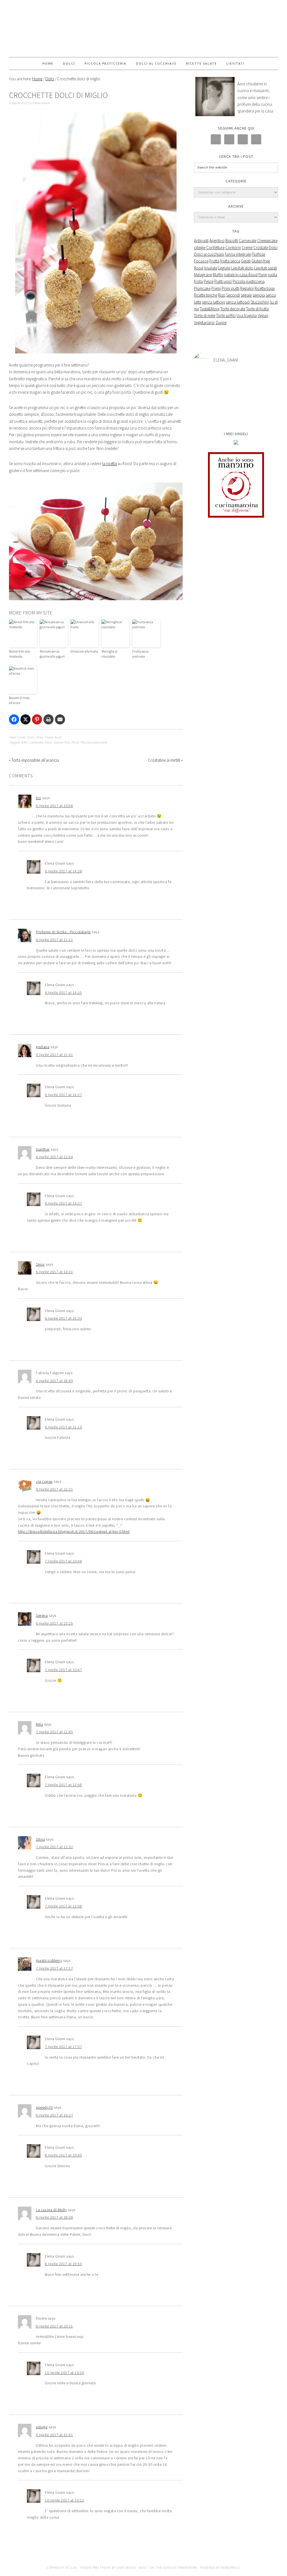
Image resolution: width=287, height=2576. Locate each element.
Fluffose (258, 254)
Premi (216, 288)
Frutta (214, 261)
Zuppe (221, 322)
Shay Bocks (126, 2567)
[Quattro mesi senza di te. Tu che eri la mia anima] (236, 381)
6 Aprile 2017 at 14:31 (54, 1272)
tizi (39, 798)
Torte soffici (226, 315)
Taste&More (210, 309)
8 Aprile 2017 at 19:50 (63, 2264)
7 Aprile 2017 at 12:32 (54, 1847)
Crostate (261, 247)
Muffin (218, 275)
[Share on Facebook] (14, 719)
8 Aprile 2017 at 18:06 (54, 2217)
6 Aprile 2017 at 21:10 (63, 1427)
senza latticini (214, 302)
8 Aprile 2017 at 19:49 (63, 2155)
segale (246, 295)
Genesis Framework (180, 2567)
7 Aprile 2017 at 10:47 (63, 1670)
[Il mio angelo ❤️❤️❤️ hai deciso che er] (208, 397)
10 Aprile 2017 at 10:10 (64, 2373)
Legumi (224, 268)
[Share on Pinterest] (37, 719)
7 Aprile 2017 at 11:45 (54, 1732)
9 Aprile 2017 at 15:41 (54, 2435)
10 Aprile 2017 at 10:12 (64, 2500)
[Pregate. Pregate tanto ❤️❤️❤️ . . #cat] (264, 397)
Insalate (211, 268)
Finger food (53, 737)
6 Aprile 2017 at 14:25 (63, 993)
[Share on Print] (48, 719)
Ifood (75, 742)
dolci (39, 737)
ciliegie (200, 247)
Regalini (247, 288)
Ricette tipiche (206, 295)
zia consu (44, 1481)
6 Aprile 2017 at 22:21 (54, 1489)
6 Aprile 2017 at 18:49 (54, 1381)
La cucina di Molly (51, 2210)
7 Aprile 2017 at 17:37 (63, 2047)
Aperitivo (217, 241)
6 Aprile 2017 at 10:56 (54, 806)
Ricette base (265, 288)
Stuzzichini (260, 302)
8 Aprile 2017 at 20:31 (54, 2326)
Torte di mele (205, 315)
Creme (247, 247)
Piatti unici (223, 281)
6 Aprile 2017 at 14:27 (63, 1095)
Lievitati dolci (242, 268)
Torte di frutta (257, 309)
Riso (222, 295)
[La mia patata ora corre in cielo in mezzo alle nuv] (236, 397)
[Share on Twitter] (26, 719)
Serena (42, 1615)
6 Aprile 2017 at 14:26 (63, 871)
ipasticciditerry (49, 1960)
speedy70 (44, 2107)
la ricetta (110, 464)
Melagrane (203, 275)
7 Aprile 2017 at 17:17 (54, 1968)
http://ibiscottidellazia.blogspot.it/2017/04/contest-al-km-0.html (74, 1531)
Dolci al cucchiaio (209, 254)
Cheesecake (267, 241)
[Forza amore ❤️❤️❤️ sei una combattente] (208, 413)
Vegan (263, 315)
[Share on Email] (60, 719)
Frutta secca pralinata (140, 654)
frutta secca (230, 261)
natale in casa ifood (241, 275)
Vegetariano (204, 322)
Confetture (215, 247)
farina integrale (238, 254)
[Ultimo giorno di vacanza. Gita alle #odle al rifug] (236, 413)
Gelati (246, 261)
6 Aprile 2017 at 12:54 (54, 1157)
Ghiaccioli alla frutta (84, 651)
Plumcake (202, 288)
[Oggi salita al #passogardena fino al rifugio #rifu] (264, 413)
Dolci (31, 737)
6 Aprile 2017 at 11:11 (54, 940)
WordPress (230, 2567)
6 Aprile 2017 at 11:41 (54, 1055)
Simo (40, 1264)
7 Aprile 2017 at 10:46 (63, 1561)
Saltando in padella (143, 29)
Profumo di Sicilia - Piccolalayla (63, 932)
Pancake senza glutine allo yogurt (52, 654)
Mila (39, 1724)
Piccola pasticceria (94, 742)
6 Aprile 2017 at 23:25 (54, 1623)
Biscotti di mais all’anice (19, 700)
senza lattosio (238, 302)
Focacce (201, 261)
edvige (42, 2427)
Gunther (43, 1149)
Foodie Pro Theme (95, 2567)
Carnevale (36, 742)
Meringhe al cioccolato (109, 654)
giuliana (43, 1047)
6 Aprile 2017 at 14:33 (63, 1318)
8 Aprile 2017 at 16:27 (54, 2115)
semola (259, 295)
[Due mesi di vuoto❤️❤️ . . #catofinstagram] (264, 381)
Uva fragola (247, 315)
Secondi (233, 295)
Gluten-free (62, 742)
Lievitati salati (266, 268)
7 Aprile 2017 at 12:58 (63, 1785)
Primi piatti (231, 288)
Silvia (40, 1839)
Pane (263, 275)
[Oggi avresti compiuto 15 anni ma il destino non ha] (208, 381)
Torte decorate (233, 309)
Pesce (209, 281)
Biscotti (232, 241)
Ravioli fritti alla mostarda (19, 654)
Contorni (233, 247)
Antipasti (201, 241)
